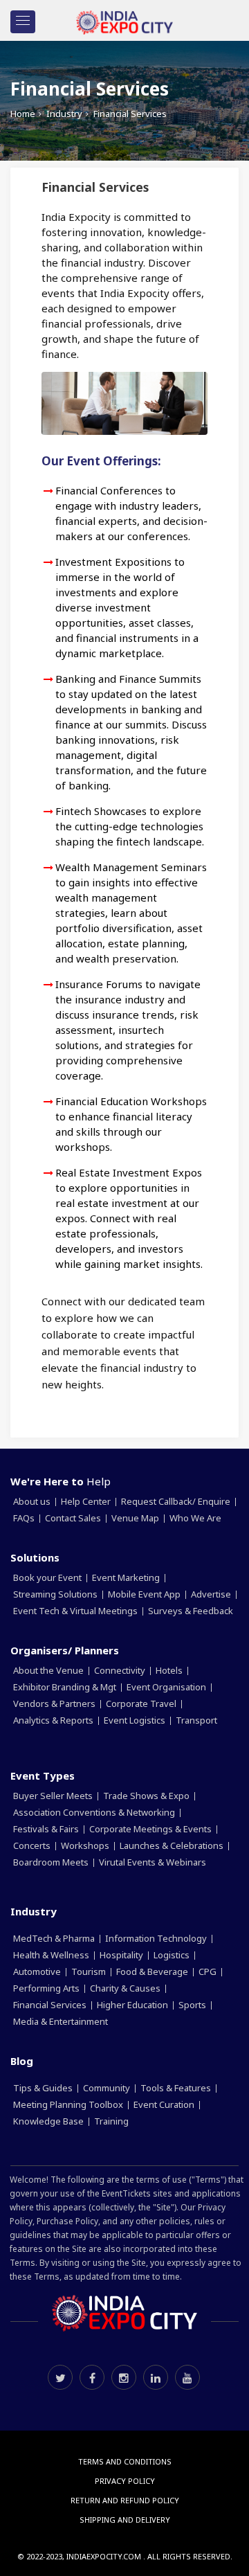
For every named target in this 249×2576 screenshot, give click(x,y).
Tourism (90, 1971)
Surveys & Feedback (192, 1611)
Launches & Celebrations (173, 1845)
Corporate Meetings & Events (151, 1829)
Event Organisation (167, 1687)
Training (112, 2121)
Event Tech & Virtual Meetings (76, 1611)
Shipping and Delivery (125, 2520)
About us (33, 1501)
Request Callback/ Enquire (177, 1501)
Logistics (173, 1955)
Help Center (87, 1501)
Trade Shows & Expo (147, 1796)
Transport (197, 1720)
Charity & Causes (126, 1988)
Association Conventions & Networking (95, 1812)
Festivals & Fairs (47, 1829)
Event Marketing (127, 1577)
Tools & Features (177, 2088)
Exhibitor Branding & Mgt (66, 1687)
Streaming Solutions (56, 1594)
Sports (193, 2005)
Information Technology (157, 1938)
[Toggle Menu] (23, 22)
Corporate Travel (142, 1703)
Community (108, 2088)
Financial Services (51, 2005)
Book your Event (48, 1577)
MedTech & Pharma (55, 1938)
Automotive (38, 1971)
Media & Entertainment (62, 2021)
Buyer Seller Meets (54, 1796)
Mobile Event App (145, 1594)
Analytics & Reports (54, 1720)
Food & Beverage (153, 1971)
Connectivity (121, 1670)
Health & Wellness (52, 1955)
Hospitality (122, 1955)
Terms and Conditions (125, 2461)
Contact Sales (74, 1518)
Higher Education (133, 2005)
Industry (64, 114)
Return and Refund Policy (125, 2500)
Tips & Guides (44, 2088)
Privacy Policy (125, 2481)
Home (23, 114)
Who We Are (195, 1518)
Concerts (33, 1845)
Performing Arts (47, 1988)
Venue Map (136, 1518)
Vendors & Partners (55, 1703)
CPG (209, 1971)
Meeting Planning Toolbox (69, 2104)
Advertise (212, 1594)
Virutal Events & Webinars (154, 1862)
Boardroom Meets (52, 1862)
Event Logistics (136, 1720)
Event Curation (165, 2104)
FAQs (25, 1518)
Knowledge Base (49, 2121)
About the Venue (49, 1670)
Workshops (86, 1845)
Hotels (170, 1670)
